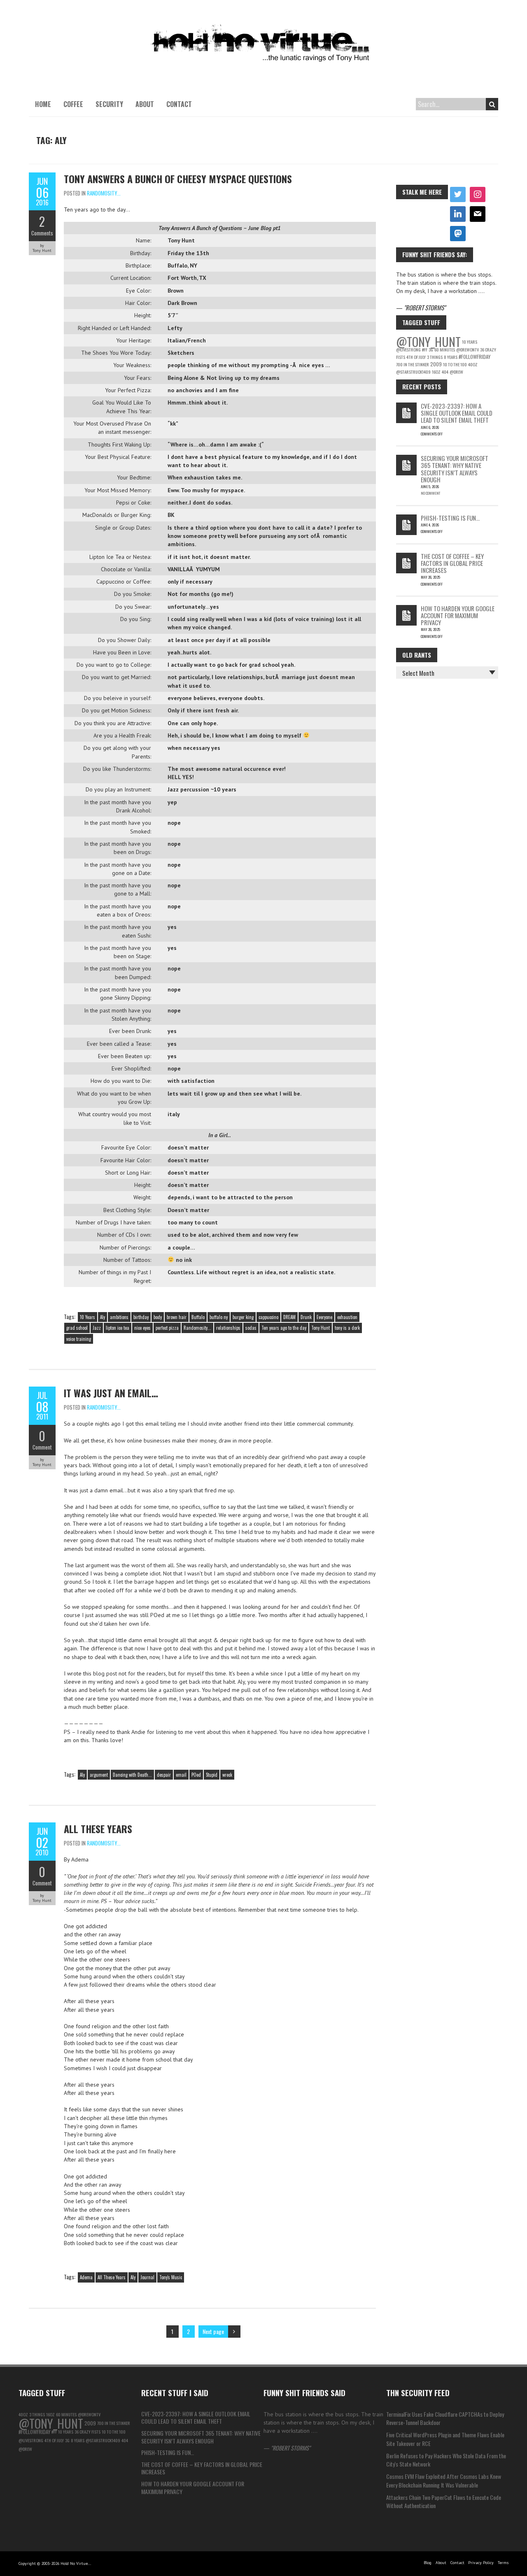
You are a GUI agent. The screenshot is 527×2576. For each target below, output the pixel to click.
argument (99, 1775)
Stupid (212, 1775)
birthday (141, 1317)
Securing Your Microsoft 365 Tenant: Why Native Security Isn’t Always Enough (455, 469)
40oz (473, 364)
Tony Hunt (321, 1328)
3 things (435, 357)
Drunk (306, 1317)
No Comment (430, 493)
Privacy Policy (481, 2563)
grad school (77, 1328)
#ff (425, 349)
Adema (86, 2277)
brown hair (177, 1317)
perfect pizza (167, 1328)
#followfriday (475, 357)
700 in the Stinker (413, 364)
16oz (436, 372)
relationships (228, 1328)
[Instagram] (478, 195)
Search (492, 104)
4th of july (416, 357)
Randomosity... (104, 193)
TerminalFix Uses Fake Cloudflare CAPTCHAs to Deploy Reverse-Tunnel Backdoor (445, 2418)
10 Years (87, 1317)
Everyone (324, 1317)
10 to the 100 (455, 364)
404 (445, 372)
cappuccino (268, 1317)
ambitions (119, 1317)
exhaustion (347, 1317)
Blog (428, 2563)
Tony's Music (171, 2277)
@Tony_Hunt (428, 341)
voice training (79, 1339)
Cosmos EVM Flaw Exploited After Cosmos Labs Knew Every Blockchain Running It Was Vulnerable (444, 2480)
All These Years (98, 1829)
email (181, 1775)
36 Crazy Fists (87, 2432)
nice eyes (142, 1328)
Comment (42, 1447)
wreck (227, 1775)
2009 (436, 364)
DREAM (289, 1317)
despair (164, 1775)
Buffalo (198, 1317)
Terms (503, 2563)
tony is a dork (347, 1328)
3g (431, 349)
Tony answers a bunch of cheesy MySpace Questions (178, 179)
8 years (451, 357)
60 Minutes (445, 349)
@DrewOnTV (468, 349)
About (145, 104)
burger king (243, 1317)
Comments (42, 233)
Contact (179, 104)
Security (109, 104)
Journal (147, 2277)
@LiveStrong (408, 349)
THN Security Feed (418, 2392)
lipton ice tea (118, 1328)
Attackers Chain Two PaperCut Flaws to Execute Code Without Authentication (444, 2501)
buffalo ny (219, 1317)
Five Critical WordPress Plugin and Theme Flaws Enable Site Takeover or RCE (445, 2439)
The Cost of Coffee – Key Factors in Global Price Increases (452, 563)
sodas (251, 1328)
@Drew (456, 372)
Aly (103, 1317)
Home (43, 104)
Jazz (97, 1328)
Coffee (73, 104)
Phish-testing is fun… (450, 518)
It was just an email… (111, 1393)
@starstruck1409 (413, 372)
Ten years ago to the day (284, 1328)
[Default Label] (458, 214)
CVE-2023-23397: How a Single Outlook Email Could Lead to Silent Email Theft (457, 413)
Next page (213, 2331)
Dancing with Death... (132, 1775)
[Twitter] (458, 195)
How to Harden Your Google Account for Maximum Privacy (458, 615)
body (158, 1317)
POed (196, 1775)
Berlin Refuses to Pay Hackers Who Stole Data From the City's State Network (446, 2460)
